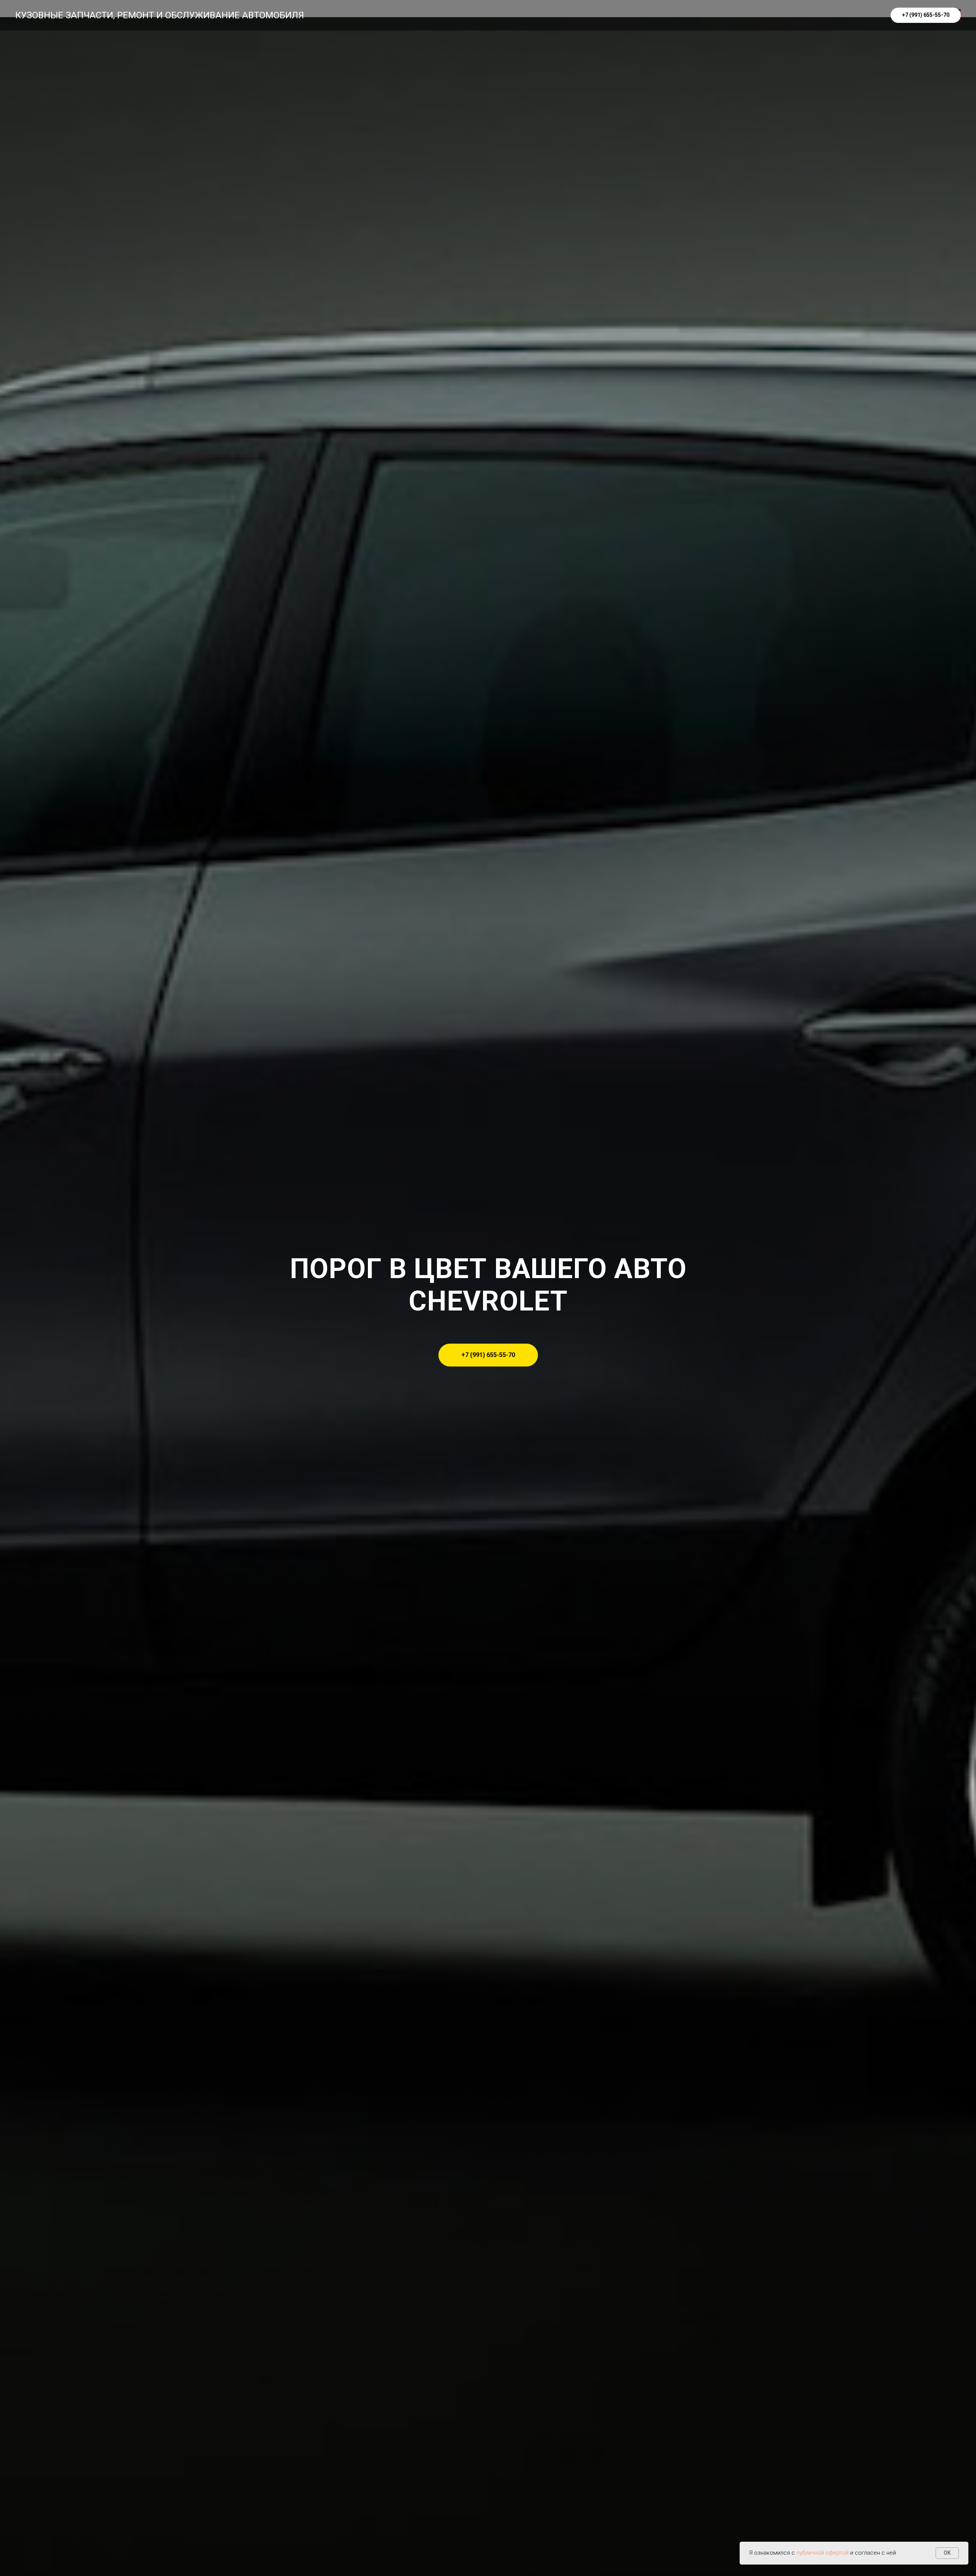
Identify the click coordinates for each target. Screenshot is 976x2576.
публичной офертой (823, 2553)
